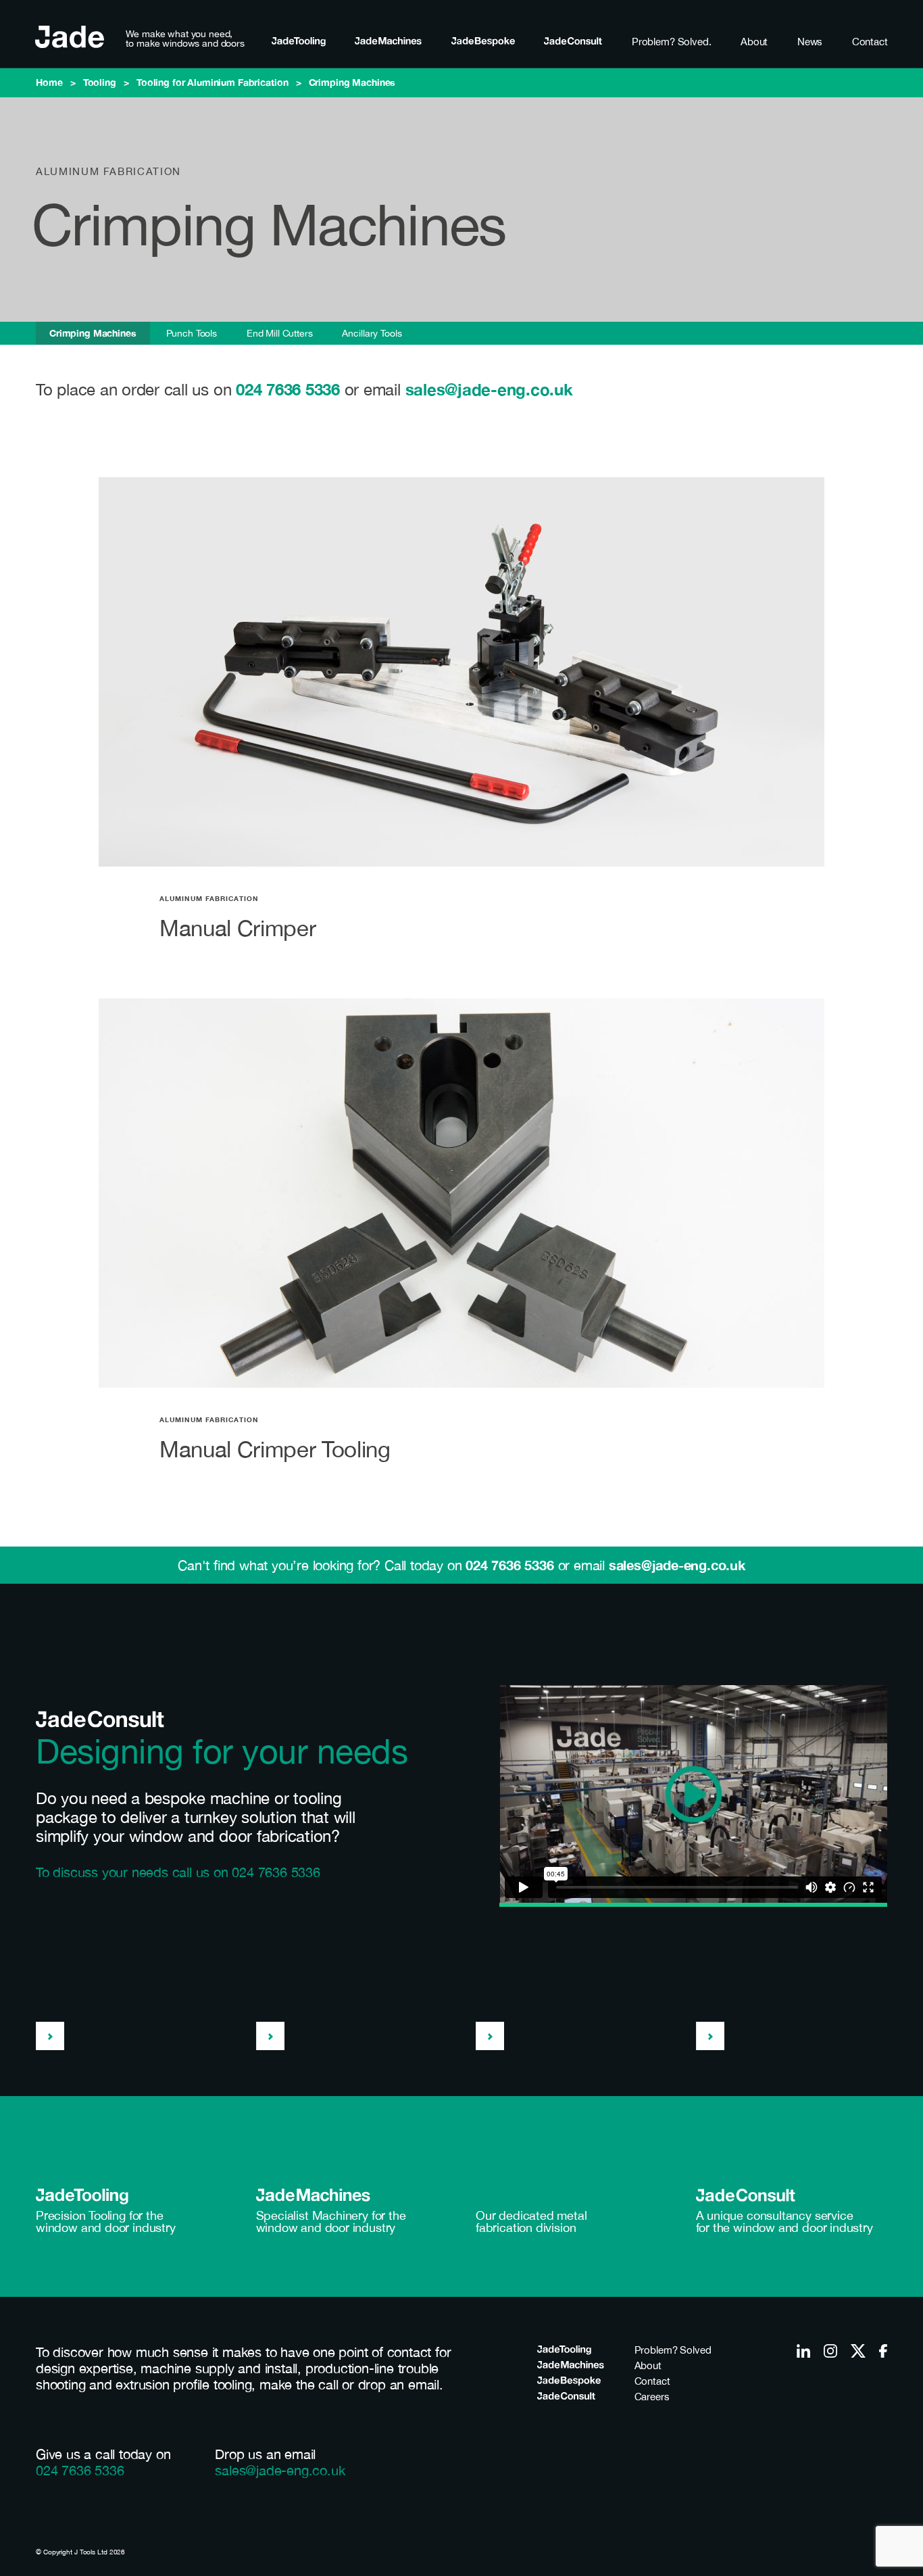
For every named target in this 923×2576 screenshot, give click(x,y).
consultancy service (800, 2216)
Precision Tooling (81, 2216)
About (754, 42)
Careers (652, 2397)
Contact (870, 42)
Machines (388, 42)
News (810, 42)
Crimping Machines (93, 333)
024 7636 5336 (288, 389)
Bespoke (483, 42)
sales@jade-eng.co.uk (489, 389)
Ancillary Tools (372, 333)
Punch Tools (192, 333)
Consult (573, 42)
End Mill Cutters (280, 333)
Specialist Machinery (312, 2216)
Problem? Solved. (672, 42)
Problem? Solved (673, 2350)
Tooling (299, 42)
